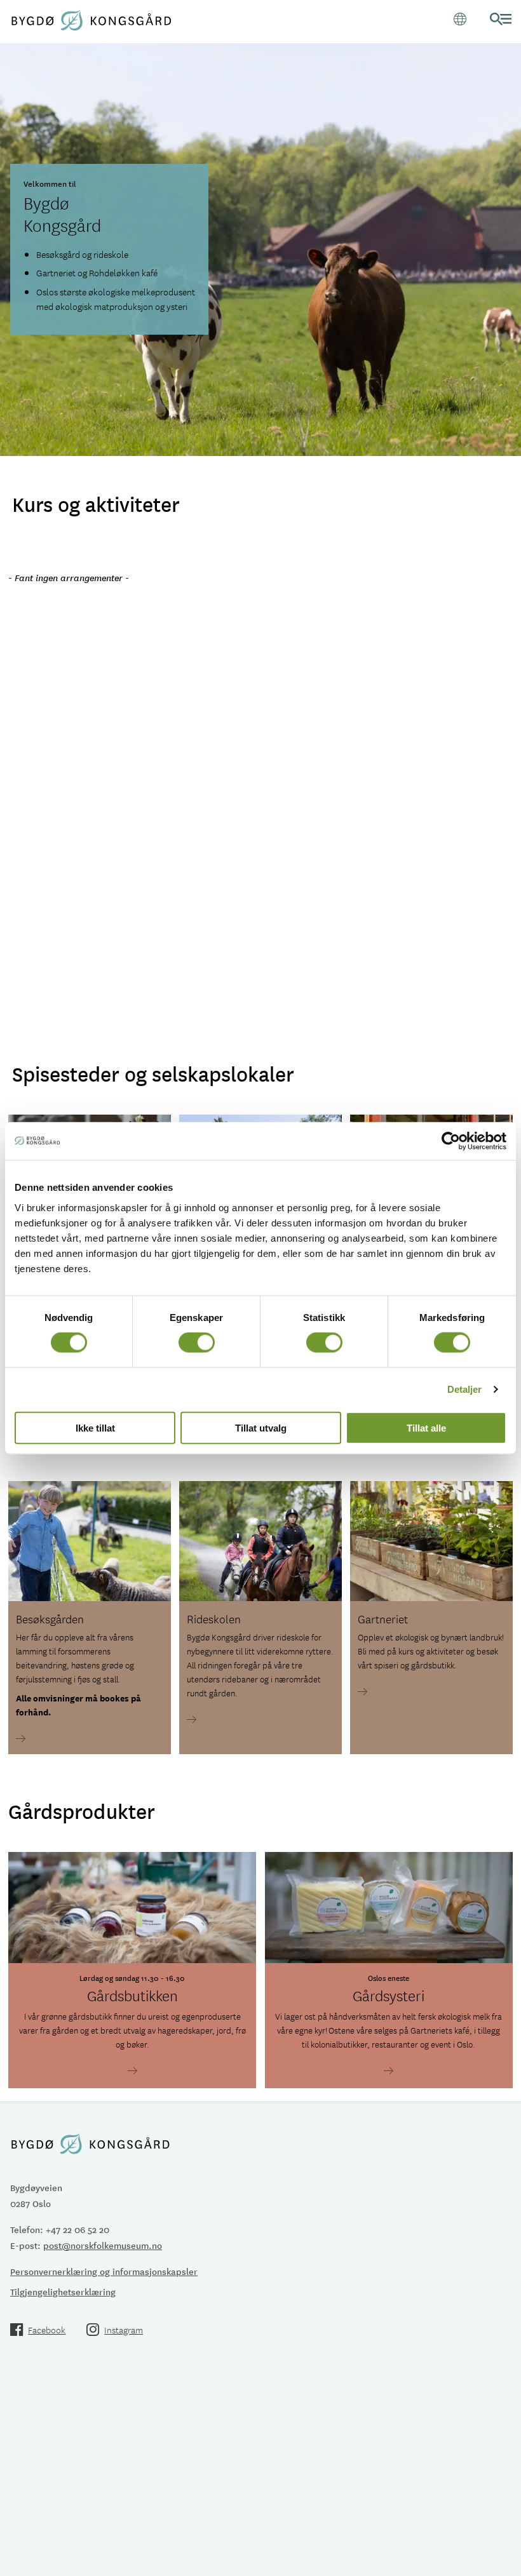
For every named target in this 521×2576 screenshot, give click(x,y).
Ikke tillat (95, 1427)
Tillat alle (426, 1427)
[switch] (197, 1343)
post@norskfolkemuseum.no (103, 2245)
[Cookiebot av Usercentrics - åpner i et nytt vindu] (451, 1141)
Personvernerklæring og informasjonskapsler (104, 2271)
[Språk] (460, 19)
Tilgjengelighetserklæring (63, 2291)
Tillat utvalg (261, 1427)
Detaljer (465, 1389)
